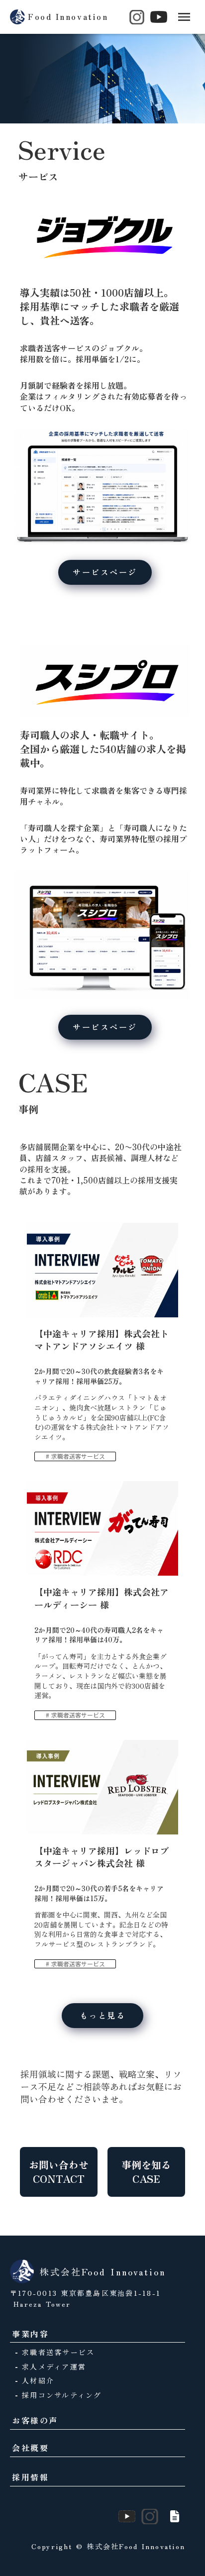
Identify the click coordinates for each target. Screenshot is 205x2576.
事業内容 (30, 2334)
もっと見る (103, 2015)
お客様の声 (35, 2420)
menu (184, 17)
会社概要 (30, 2448)
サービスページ (105, 572)
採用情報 (30, 2477)
